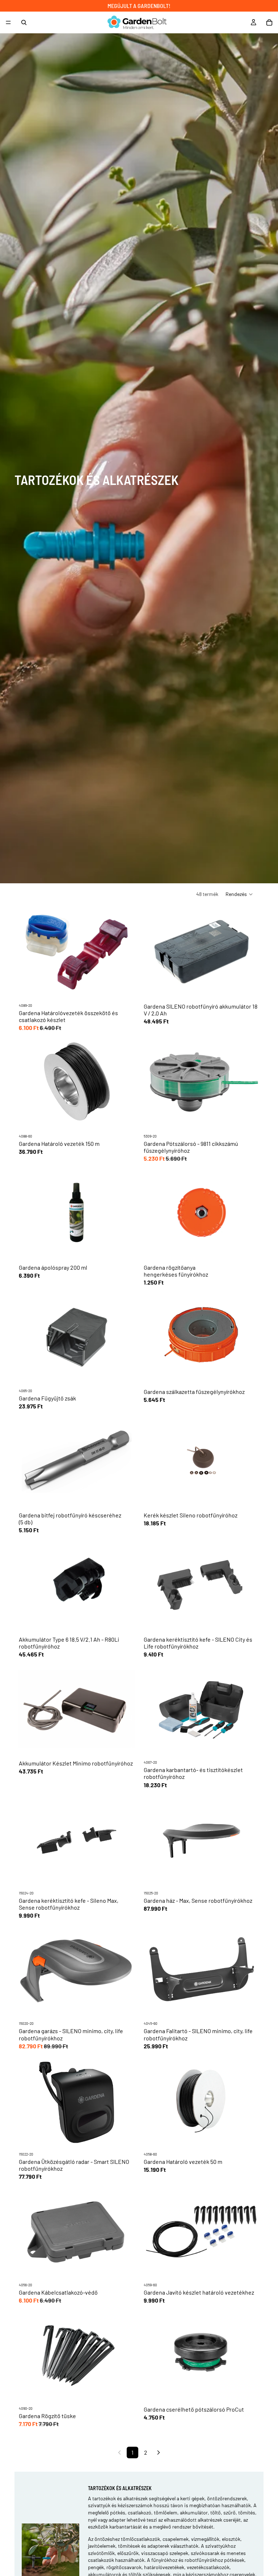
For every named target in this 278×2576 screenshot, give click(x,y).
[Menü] (8, 22)
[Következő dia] (128, 1839)
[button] (239, 894)
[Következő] (159, 2453)
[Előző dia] (25, 1839)
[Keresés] (24, 22)
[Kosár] (269, 22)
